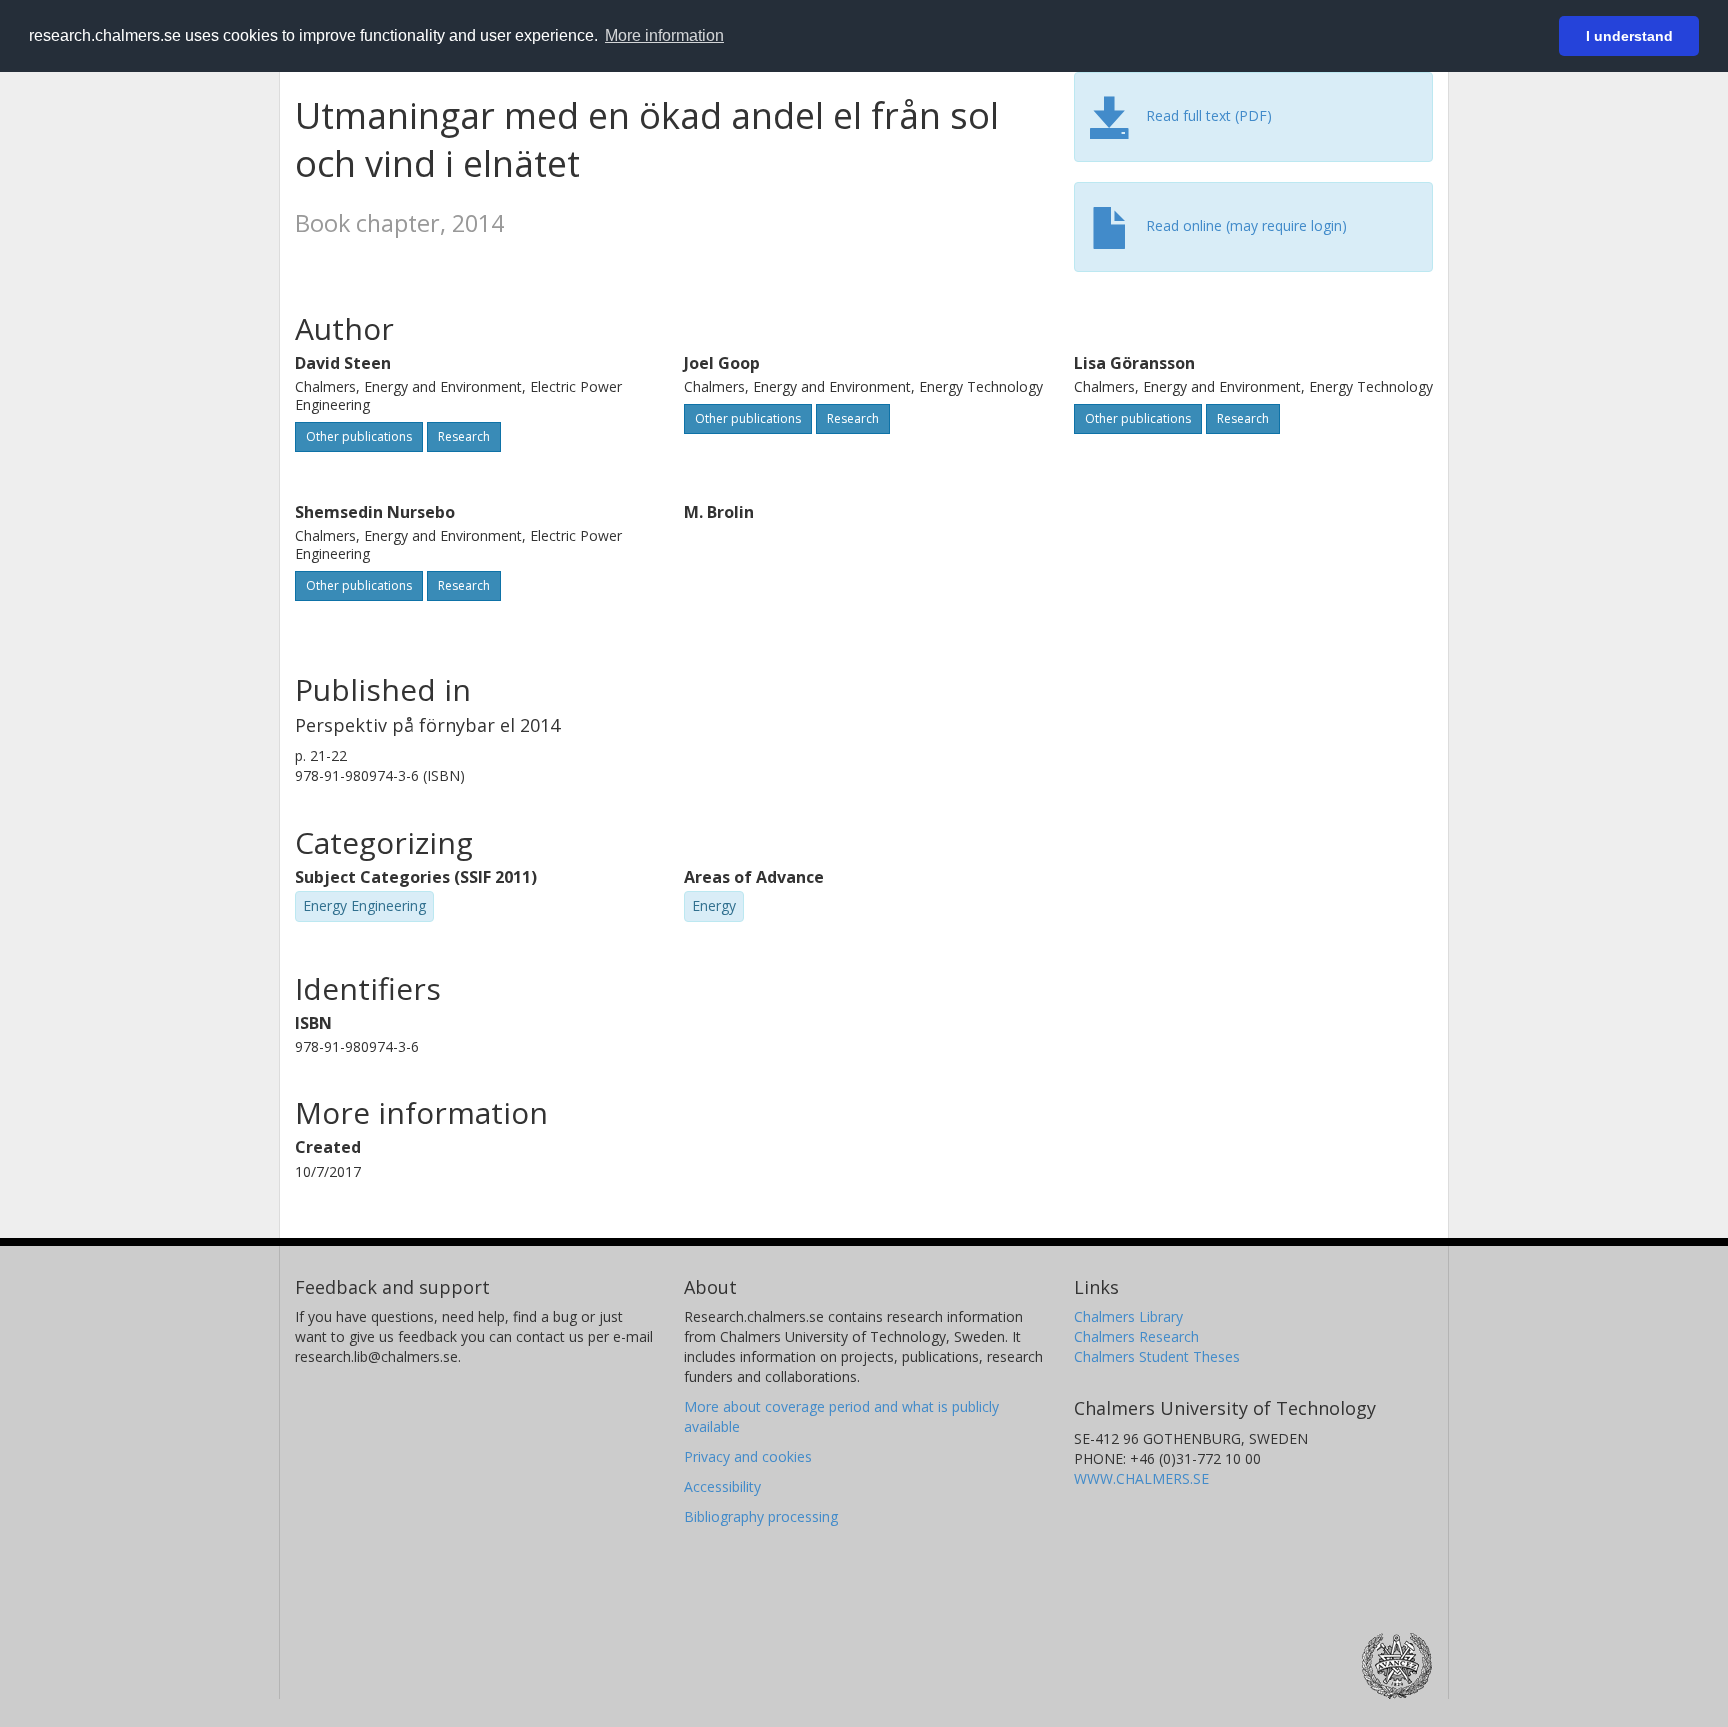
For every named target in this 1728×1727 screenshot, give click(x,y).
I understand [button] (1629, 36)
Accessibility (722, 1486)
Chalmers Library (1128, 1316)
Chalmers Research (1136, 1336)
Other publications (359, 436)
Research (464, 436)
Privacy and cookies (748, 1456)
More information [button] (664, 35)
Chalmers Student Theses (1157, 1356)
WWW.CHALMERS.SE (1141, 1478)
